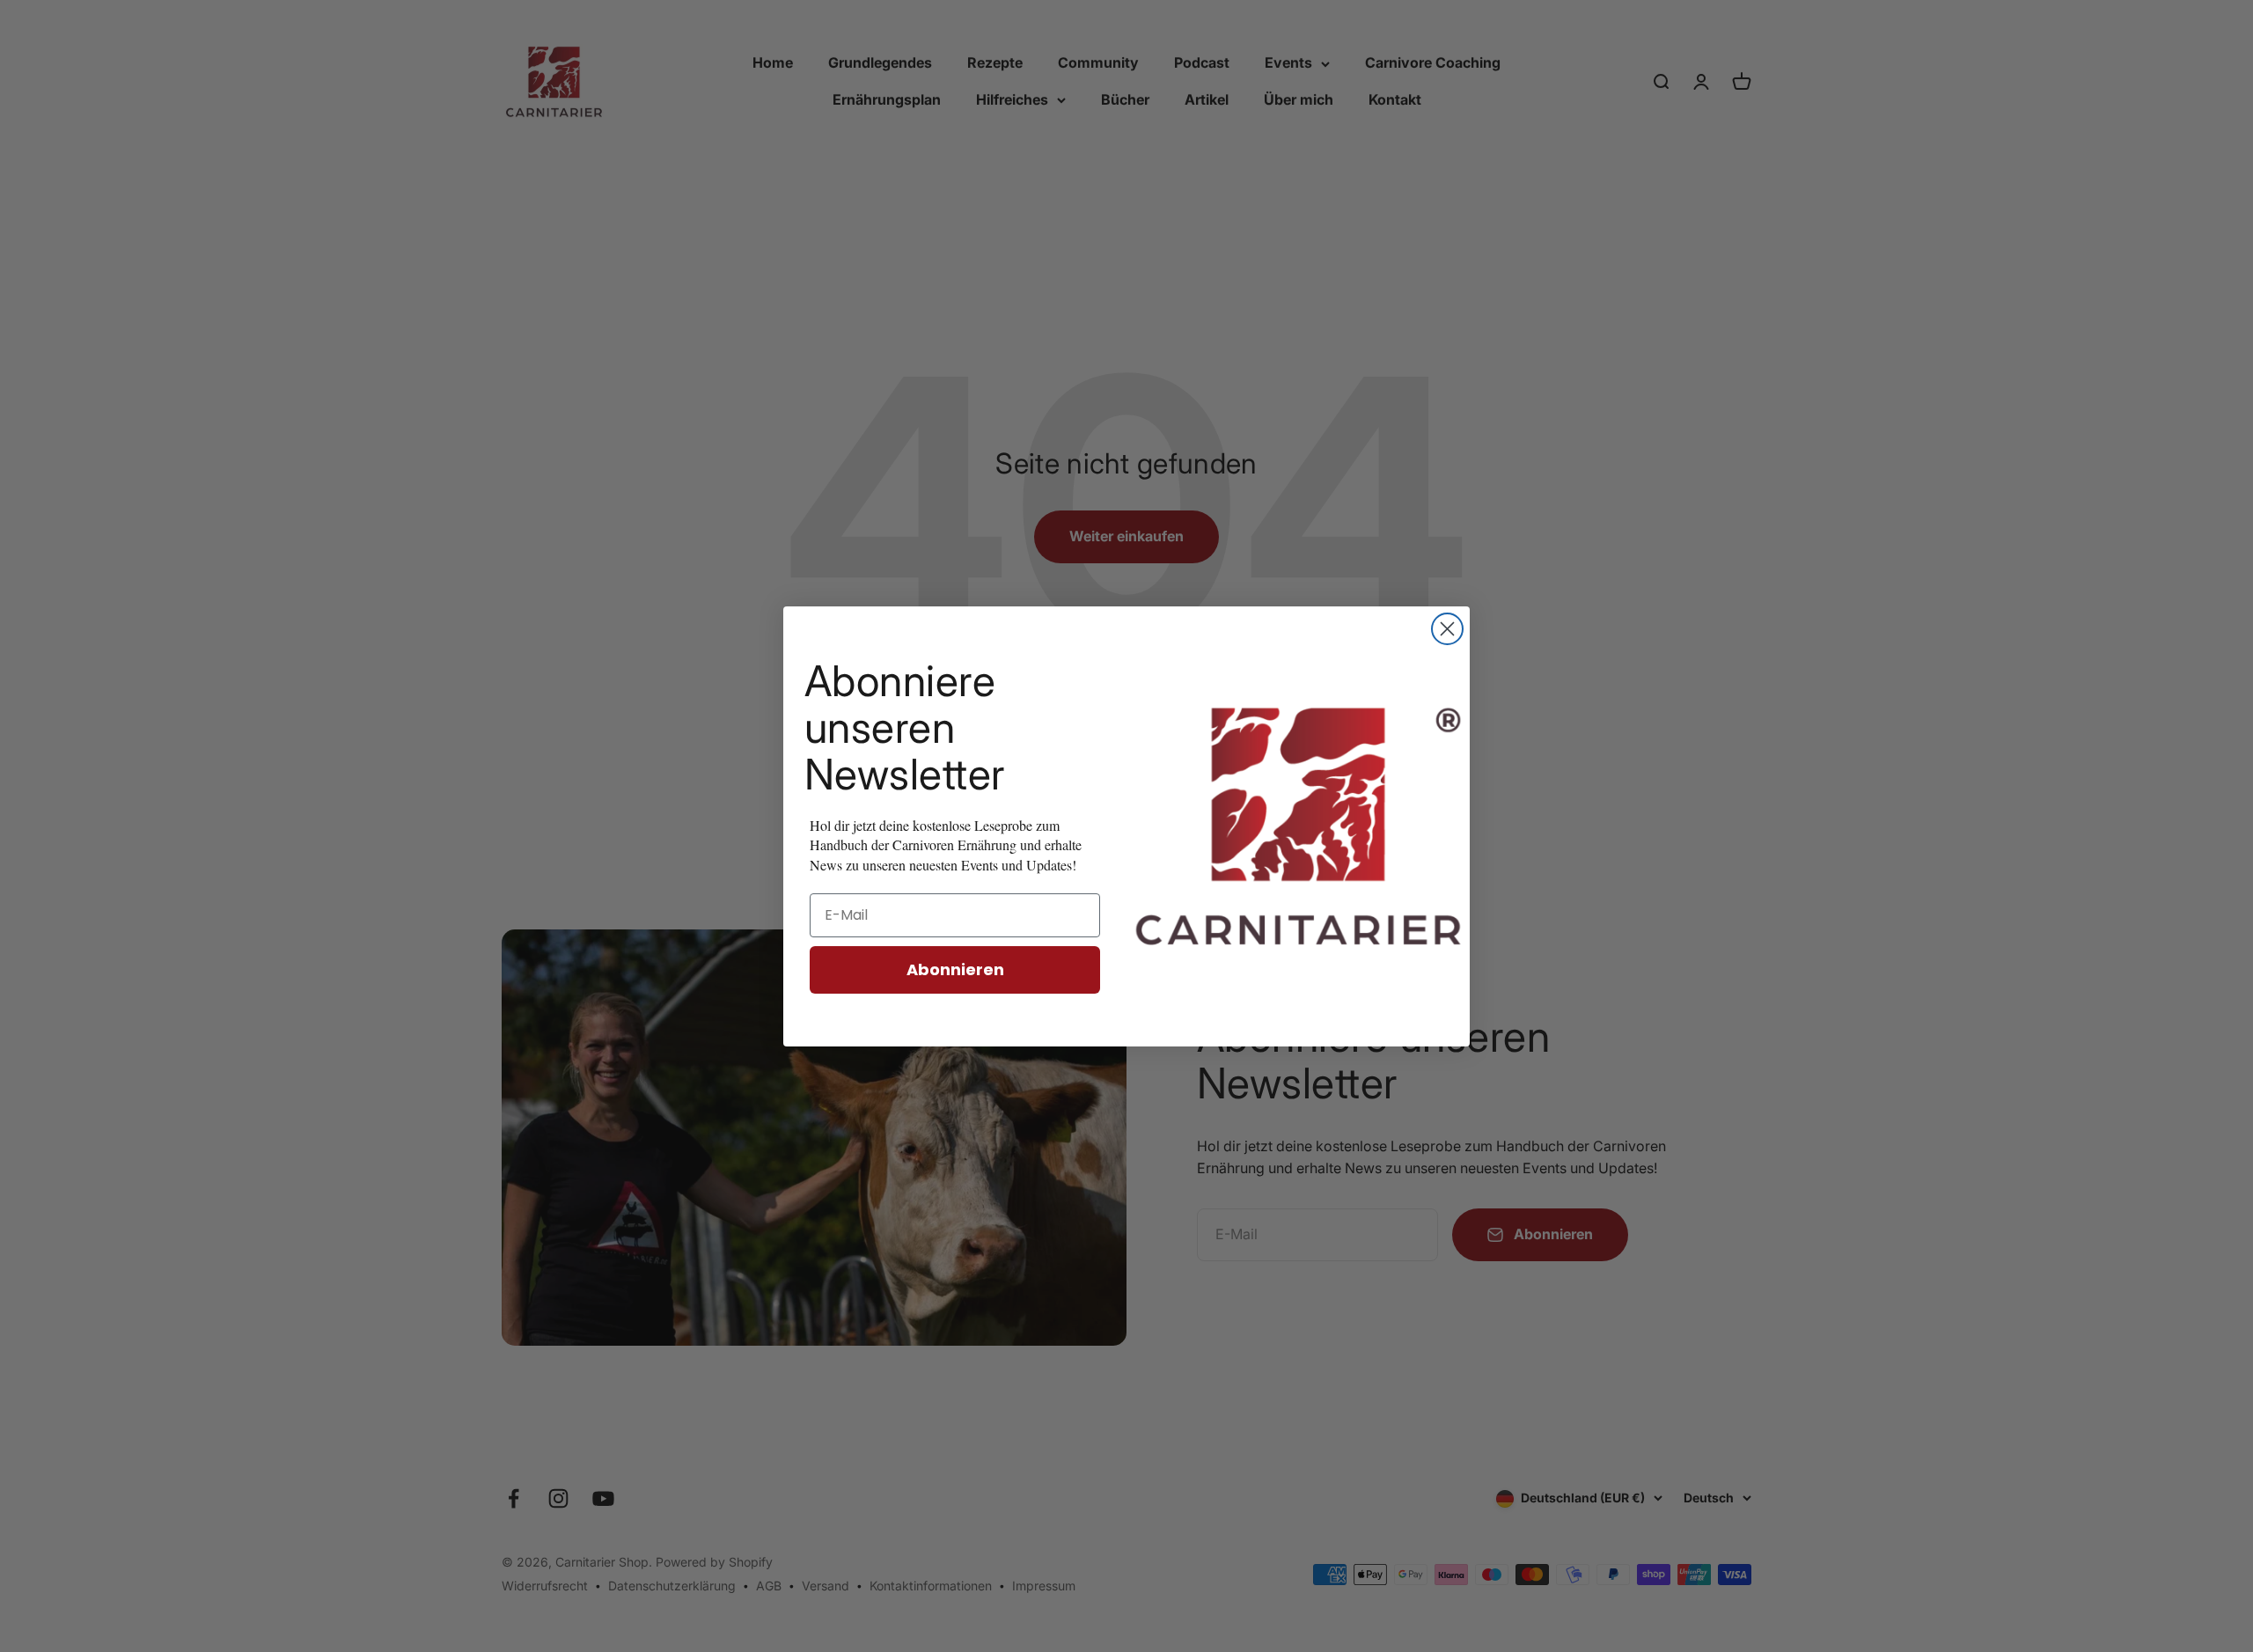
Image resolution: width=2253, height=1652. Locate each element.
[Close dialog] (1447, 629)
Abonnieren (955, 969)
